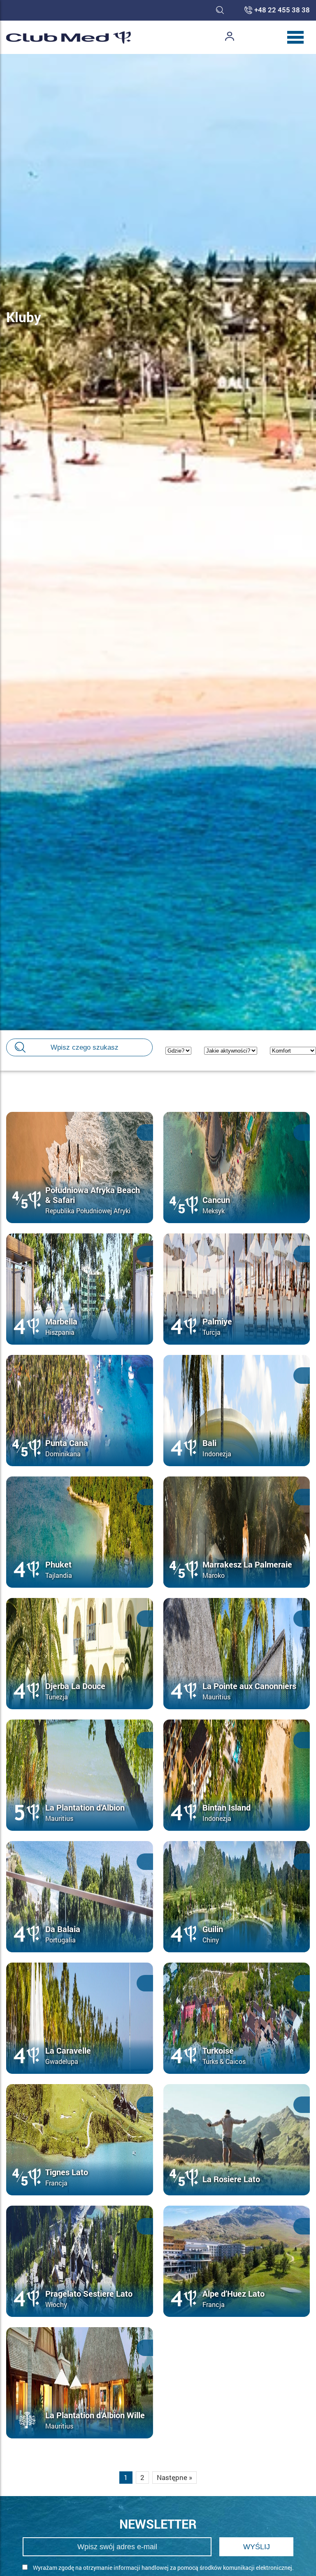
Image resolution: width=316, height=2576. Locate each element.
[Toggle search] (220, 10)
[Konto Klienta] (230, 37)
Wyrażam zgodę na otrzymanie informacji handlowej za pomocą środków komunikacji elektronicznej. (163, 2568)
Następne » (174, 2477)
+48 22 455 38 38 (282, 10)
